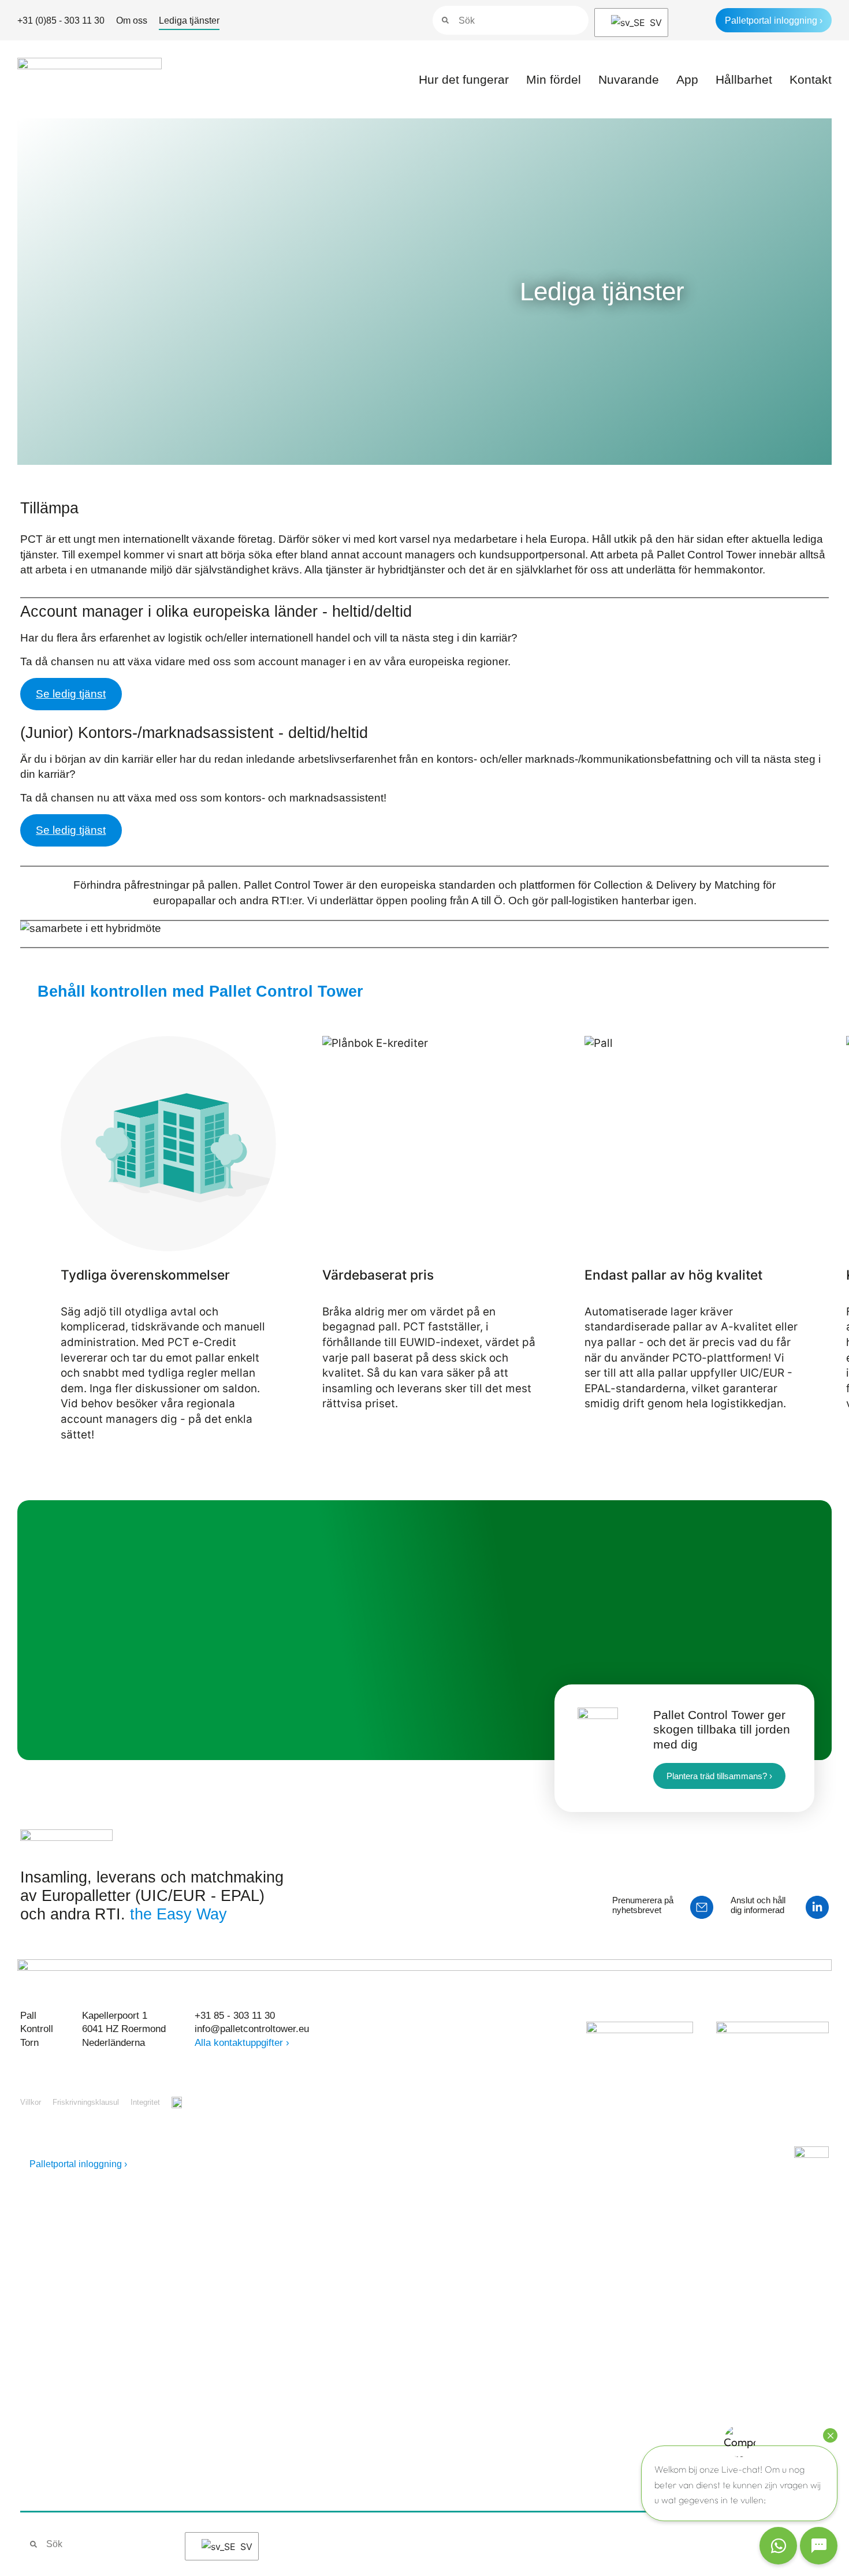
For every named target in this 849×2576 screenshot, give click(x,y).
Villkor (31, 2102)
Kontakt (811, 79)
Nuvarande (629, 79)
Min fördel (554, 79)
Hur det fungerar (464, 79)
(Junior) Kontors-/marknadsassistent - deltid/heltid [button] (194, 733)
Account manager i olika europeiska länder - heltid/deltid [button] (216, 612)
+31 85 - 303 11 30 (235, 2016)
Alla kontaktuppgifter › (242, 2043)
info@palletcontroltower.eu (252, 2029)
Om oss (132, 20)
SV (651, 23)
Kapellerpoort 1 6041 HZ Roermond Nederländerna (124, 2029)
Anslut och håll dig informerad (758, 1905)
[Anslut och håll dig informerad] (817, 1907)
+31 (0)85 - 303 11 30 (61, 20)
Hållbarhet (744, 79)
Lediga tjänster (189, 20)
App (687, 79)
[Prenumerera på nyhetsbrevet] (702, 1907)
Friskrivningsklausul (86, 2102)
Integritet (145, 2102)
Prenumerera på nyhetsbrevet (643, 1905)
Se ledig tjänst (71, 694)
